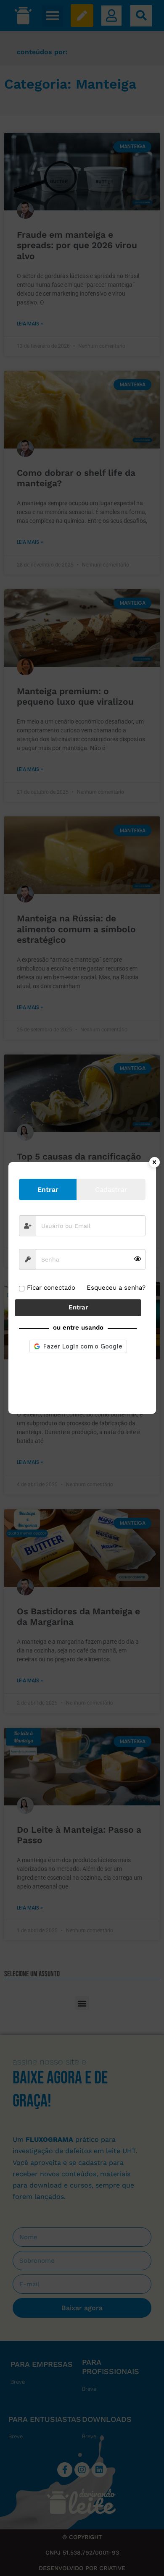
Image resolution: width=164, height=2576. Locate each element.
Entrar (78, 1307)
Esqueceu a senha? (116, 1288)
